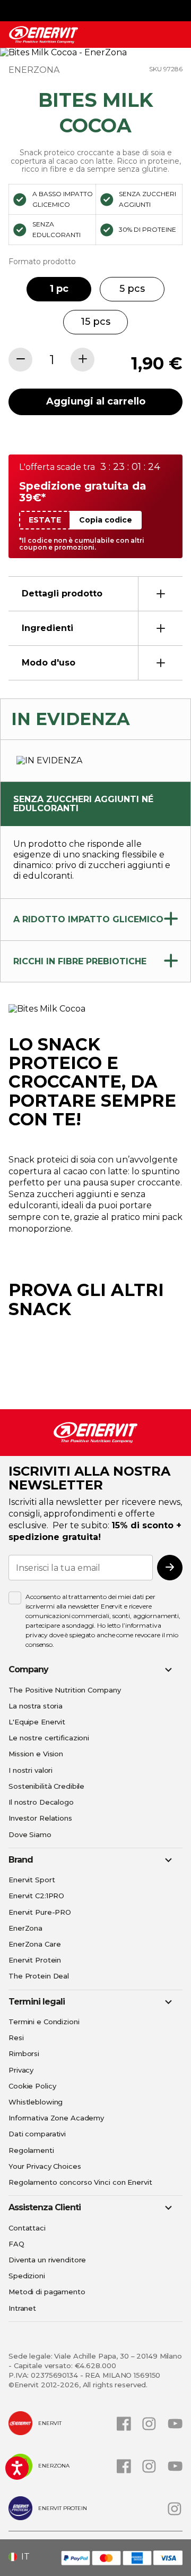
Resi (16, 2038)
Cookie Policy (32, 2086)
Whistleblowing (36, 2102)
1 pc (59, 289)
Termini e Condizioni (44, 2022)
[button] (23, 2557)
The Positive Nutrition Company (64, 1690)
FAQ (16, 2244)
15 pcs (95, 322)
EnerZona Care (34, 1944)
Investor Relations (40, 1818)
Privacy (21, 2070)
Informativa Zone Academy (56, 2118)
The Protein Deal (39, 1976)
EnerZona (25, 1928)
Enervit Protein (35, 1960)
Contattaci (27, 2228)
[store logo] (44, 35)
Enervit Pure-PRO (40, 1912)
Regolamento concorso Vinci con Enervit (80, 2182)
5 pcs (132, 289)
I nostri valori (31, 1770)
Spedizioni (27, 2276)
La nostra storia (36, 1706)
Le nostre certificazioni (49, 1738)
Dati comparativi (37, 2134)
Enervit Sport (32, 1880)
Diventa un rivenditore (47, 2260)
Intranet (22, 2308)
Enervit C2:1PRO (36, 1896)
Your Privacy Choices (45, 2166)
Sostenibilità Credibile (46, 1786)
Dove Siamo (30, 1834)
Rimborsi (24, 2053)
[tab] (95, 594)
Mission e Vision (36, 1754)
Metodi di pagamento (47, 2292)
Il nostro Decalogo (41, 1802)
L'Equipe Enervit (37, 1722)
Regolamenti (31, 2150)
